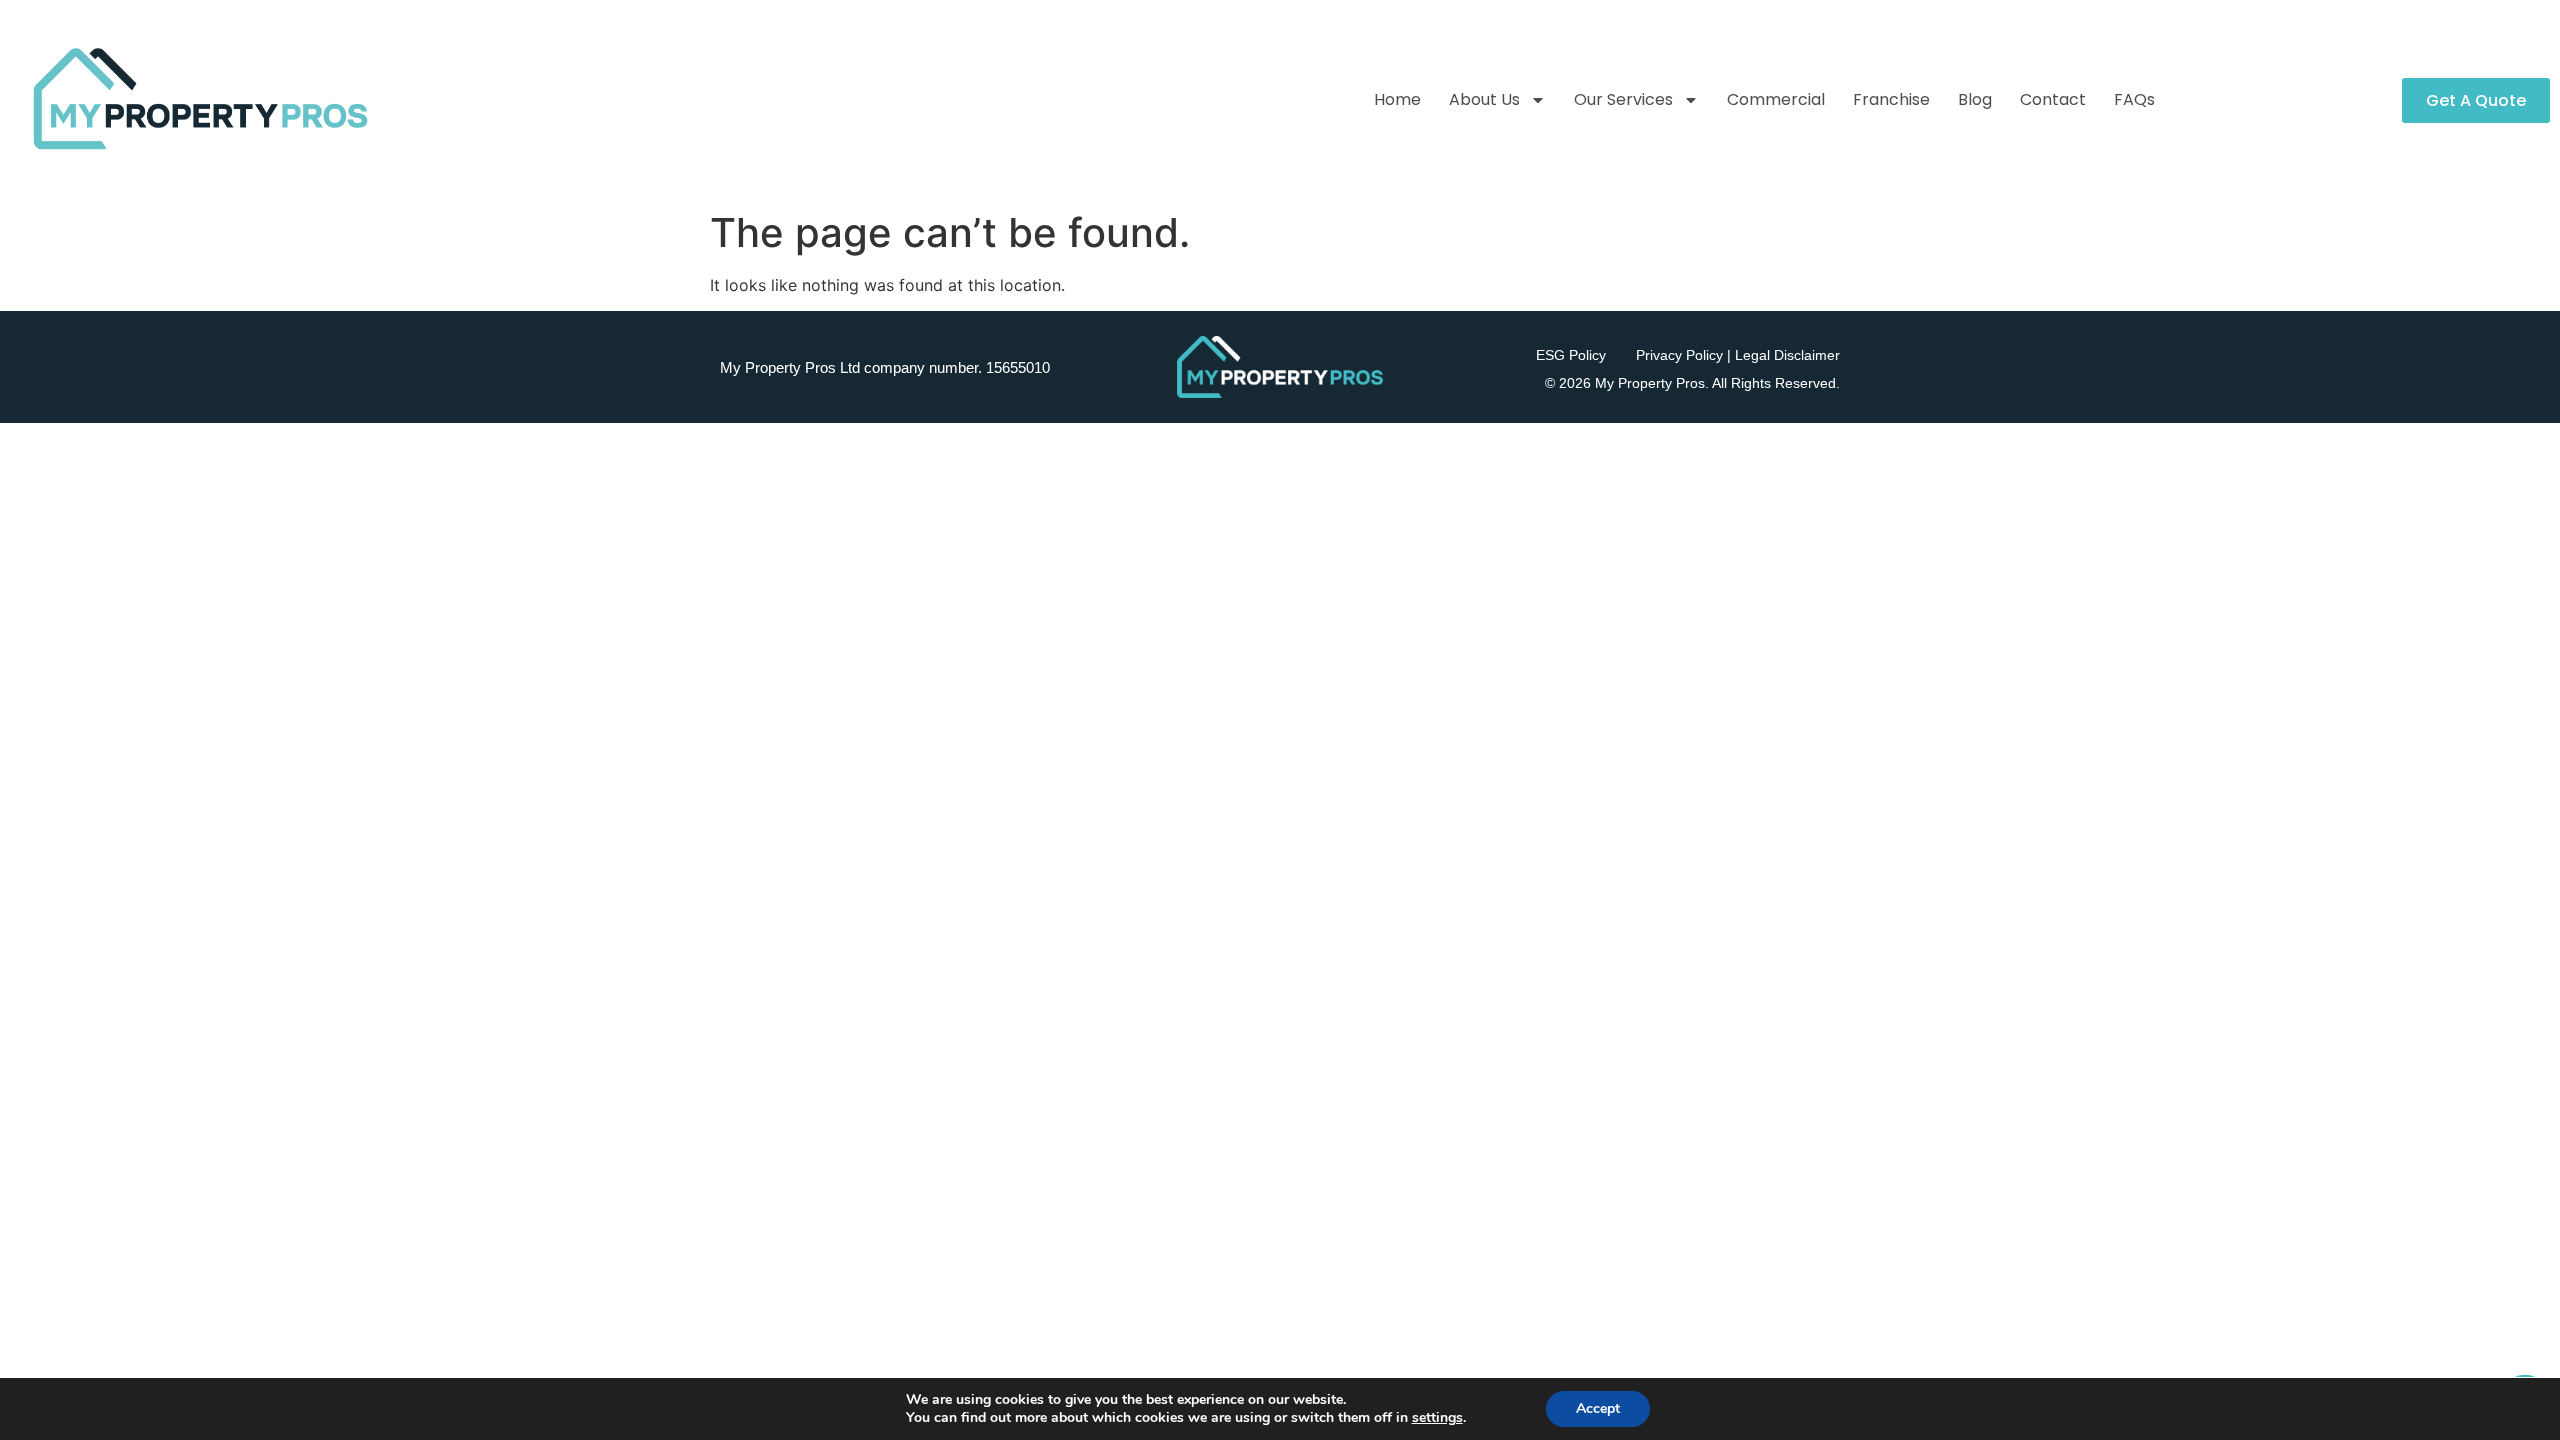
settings (1437, 1418)
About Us (1484, 99)
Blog (1975, 99)
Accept (1598, 1408)
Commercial (1776, 99)
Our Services (1623, 99)
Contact (2053, 99)
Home (1397, 99)
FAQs (2134, 99)
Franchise (1891, 99)
